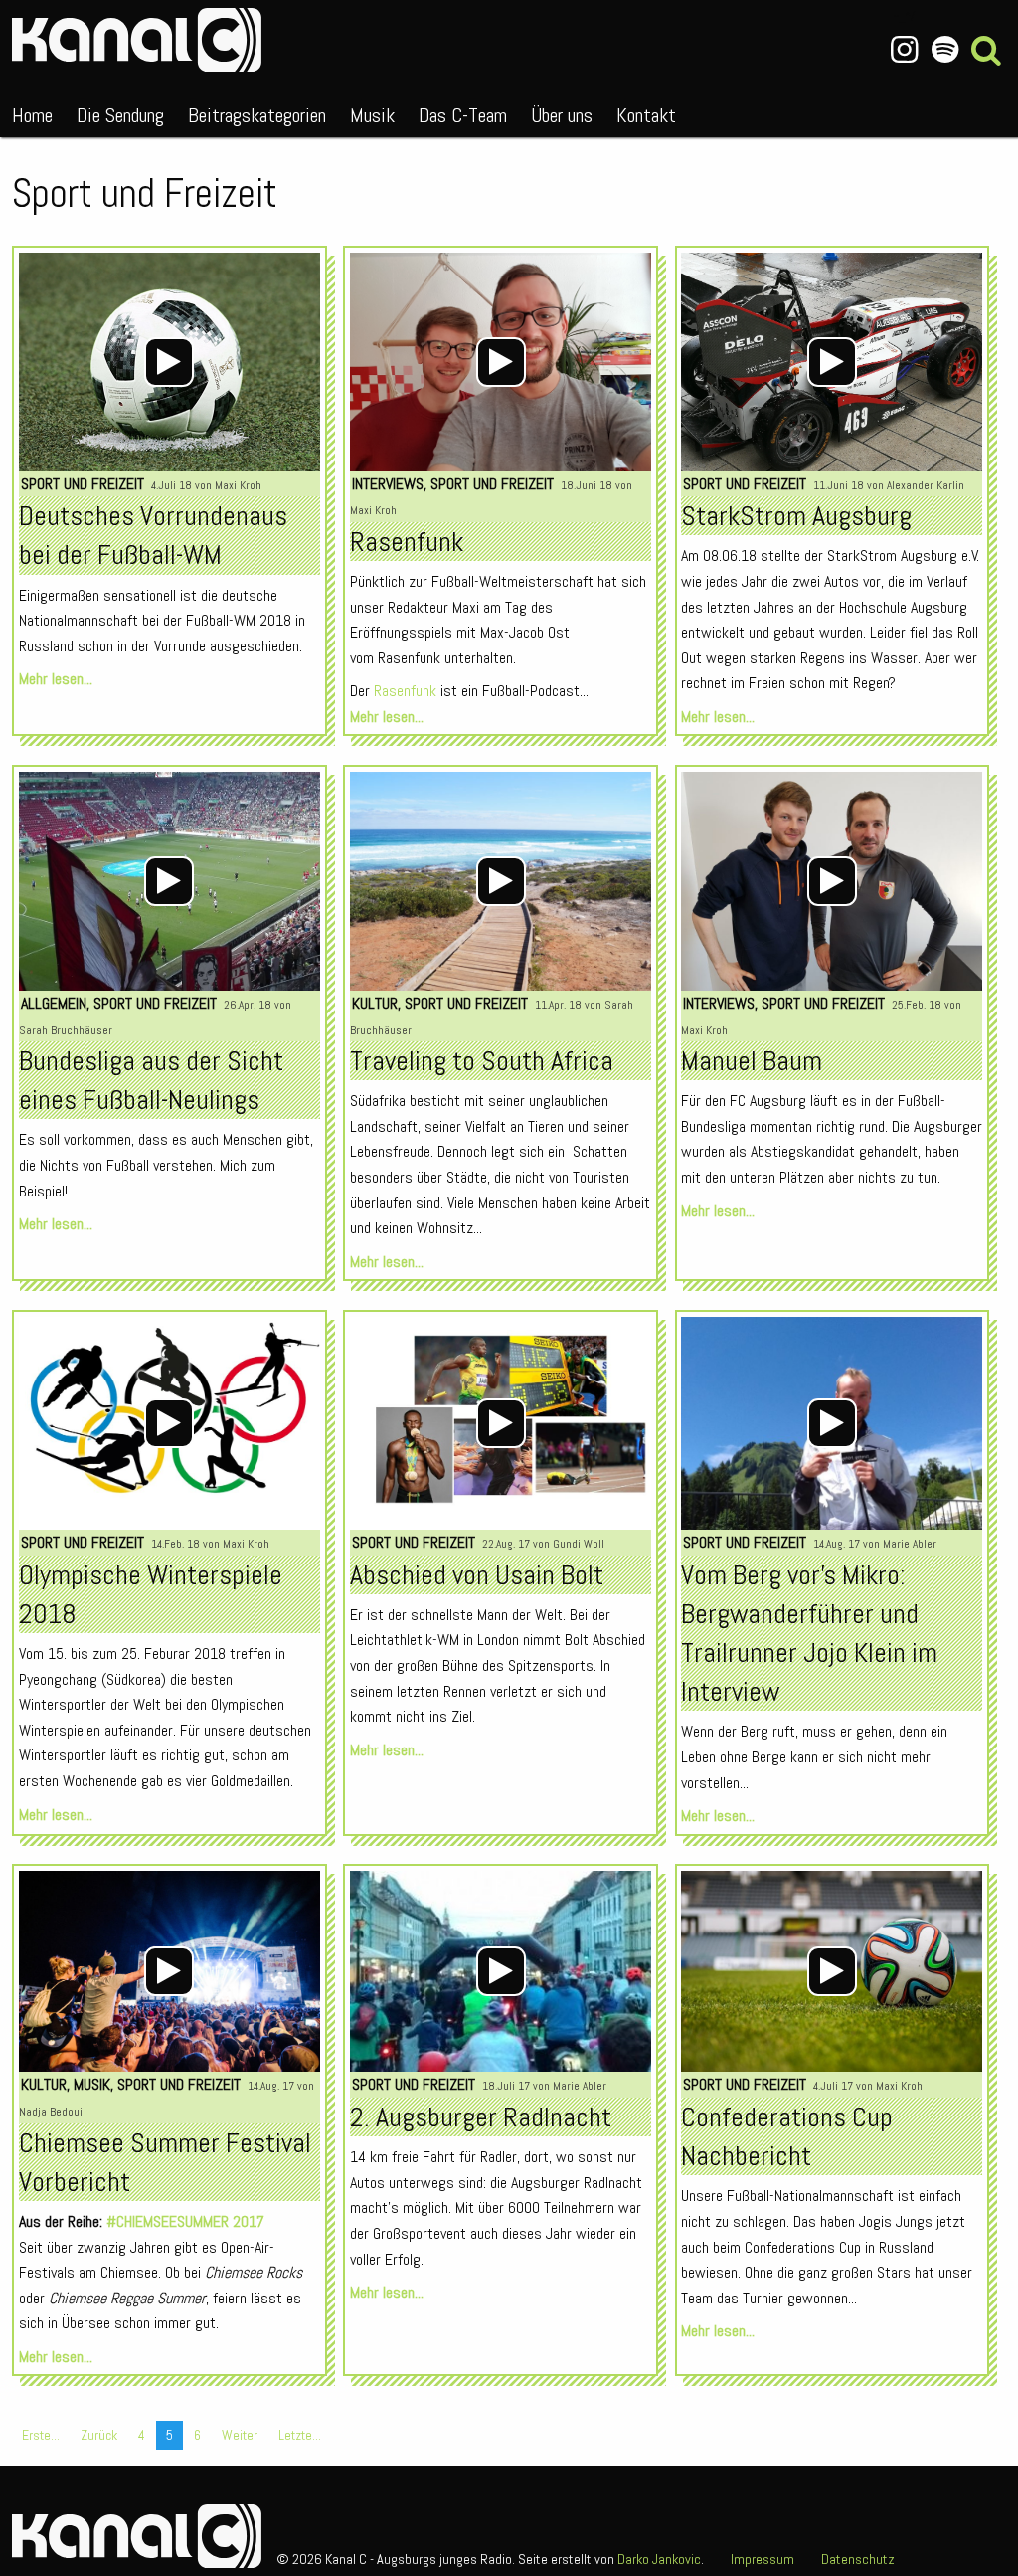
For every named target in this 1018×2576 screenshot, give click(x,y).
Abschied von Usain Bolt (477, 1575)
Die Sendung (120, 115)
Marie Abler (910, 1544)
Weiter (240, 2435)
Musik (372, 115)
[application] (170, 362)
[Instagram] (904, 50)
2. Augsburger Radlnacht (481, 2117)
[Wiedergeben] (169, 362)
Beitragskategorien (257, 115)
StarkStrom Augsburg (796, 516)
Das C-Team (463, 115)
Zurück (99, 2435)
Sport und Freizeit (83, 484)
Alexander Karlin (926, 485)
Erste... (41, 2435)
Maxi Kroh (238, 485)
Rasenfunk (407, 542)
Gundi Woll (579, 1544)
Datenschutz (858, 2559)
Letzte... (300, 2435)
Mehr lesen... (56, 679)
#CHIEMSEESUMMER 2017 (185, 2221)
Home (32, 115)
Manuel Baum (752, 1061)
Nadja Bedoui (51, 2112)
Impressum (763, 2559)
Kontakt (646, 115)
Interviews (388, 484)
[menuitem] (32, 111)
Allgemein (54, 1003)
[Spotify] (945, 50)
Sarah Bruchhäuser (66, 1030)
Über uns (562, 115)
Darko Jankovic (659, 2559)
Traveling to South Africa (482, 1061)
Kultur (375, 1003)
